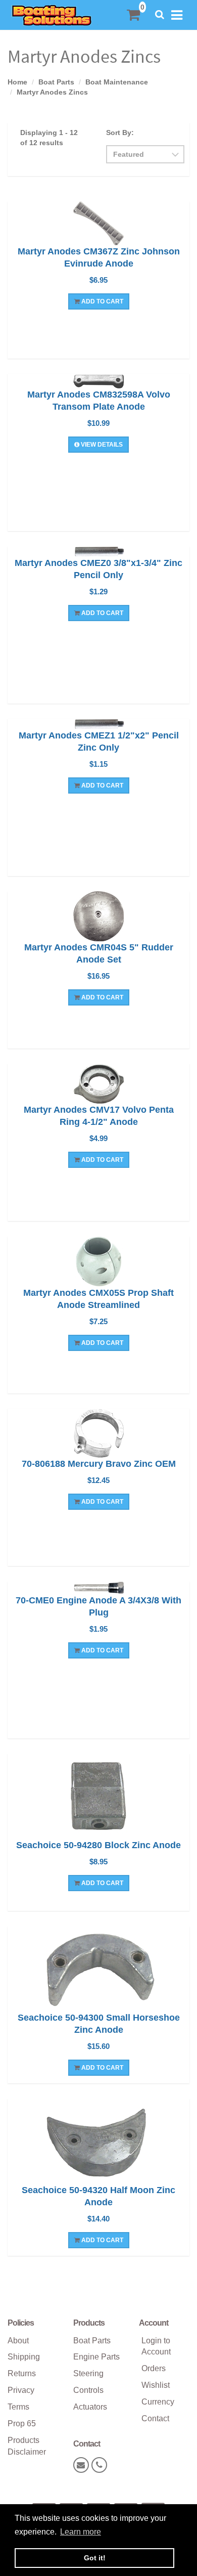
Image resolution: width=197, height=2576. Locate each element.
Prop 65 (22, 2424)
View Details (101, 445)
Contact (155, 2418)
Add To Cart (102, 301)
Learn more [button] (81, 2532)
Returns (22, 2373)
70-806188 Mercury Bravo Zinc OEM (99, 1464)
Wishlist (156, 2385)
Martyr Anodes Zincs (52, 92)
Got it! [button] (95, 2558)
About (18, 2341)
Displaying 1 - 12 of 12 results (49, 138)
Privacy (21, 2390)
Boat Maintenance (117, 82)
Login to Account (156, 2346)
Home (17, 82)
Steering (88, 2373)
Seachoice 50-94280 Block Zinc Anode (98, 1845)
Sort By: (120, 133)
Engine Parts (96, 2357)
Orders (154, 2368)
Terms (18, 2407)
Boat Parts (56, 82)
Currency (158, 2402)
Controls (88, 2390)
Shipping (24, 2357)
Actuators (90, 2407)
